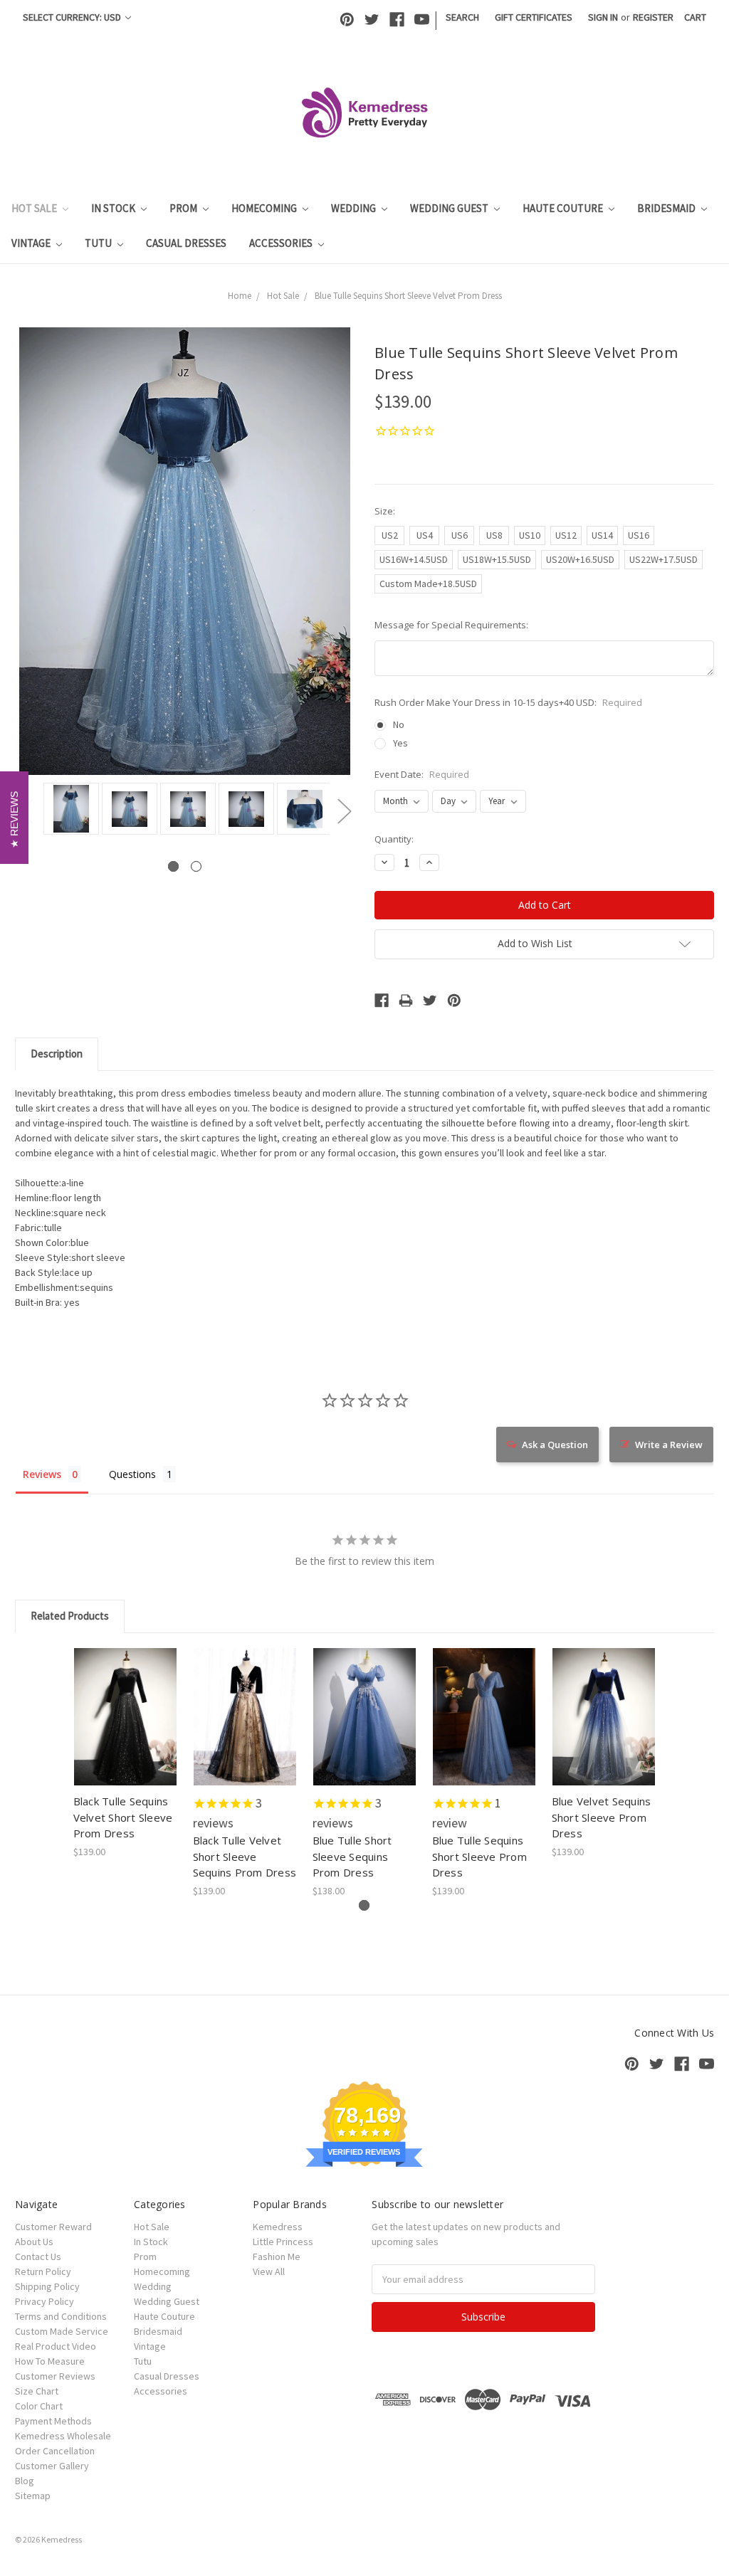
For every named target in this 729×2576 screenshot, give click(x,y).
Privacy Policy (44, 2301)
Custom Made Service (62, 2331)
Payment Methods (53, 2421)
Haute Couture (564, 208)
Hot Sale (35, 208)
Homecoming (265, 208)
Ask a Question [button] (555, 1445)
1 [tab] (173, 866)
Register (653, 17)
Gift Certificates (534, 17)
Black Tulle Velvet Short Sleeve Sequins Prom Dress (245, 1856)
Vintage (32, 243)
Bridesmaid (667, 208)
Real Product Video (56, 2346)
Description (57, 1054)
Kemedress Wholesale (63, 2436)
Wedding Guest (450, 208)
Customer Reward (53, 2227)
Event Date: (422, 774)
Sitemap (33, 2496)
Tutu (99, 243)
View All (269, 2271)
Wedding (355, 208)
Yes (400, 743)
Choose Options (125, 1729)
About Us (34, 2242)
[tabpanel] (69, 810)
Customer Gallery (52, 2466)
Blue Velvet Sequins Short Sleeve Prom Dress (602, 1817)
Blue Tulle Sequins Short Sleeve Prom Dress (479, 1856)
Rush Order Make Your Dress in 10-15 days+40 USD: (508, 702)
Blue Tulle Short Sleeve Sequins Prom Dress (352, 1856)
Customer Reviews (55, 2376)
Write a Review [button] (669, 1445)
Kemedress (278, 2227)
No (399, 724)
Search (462, 17)
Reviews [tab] (42, 1474)
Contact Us (38, 2256)
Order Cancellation (55, 2451)
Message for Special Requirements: (451, 625)
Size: (385, 511)
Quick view (126, 1704)
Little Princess (283, 2242)
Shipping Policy (47, 2286)
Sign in (603, 17)
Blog (25, 2481)
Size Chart (37, 2391)
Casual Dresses (186, 243)
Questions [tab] (132, 1474)
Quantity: (394, 839)
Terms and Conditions (61, 2316)
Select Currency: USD (73, 17)
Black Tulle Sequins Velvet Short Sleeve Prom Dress (123, 1817)
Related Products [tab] (70, 1616)
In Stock (114, 208)
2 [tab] (196, 866)
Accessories (282, 243)
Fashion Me (277, 2256)
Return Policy (43, 2271)
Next (344, 811)
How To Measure (50, 2361)
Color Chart (39, 2406)
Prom (184, 208)
